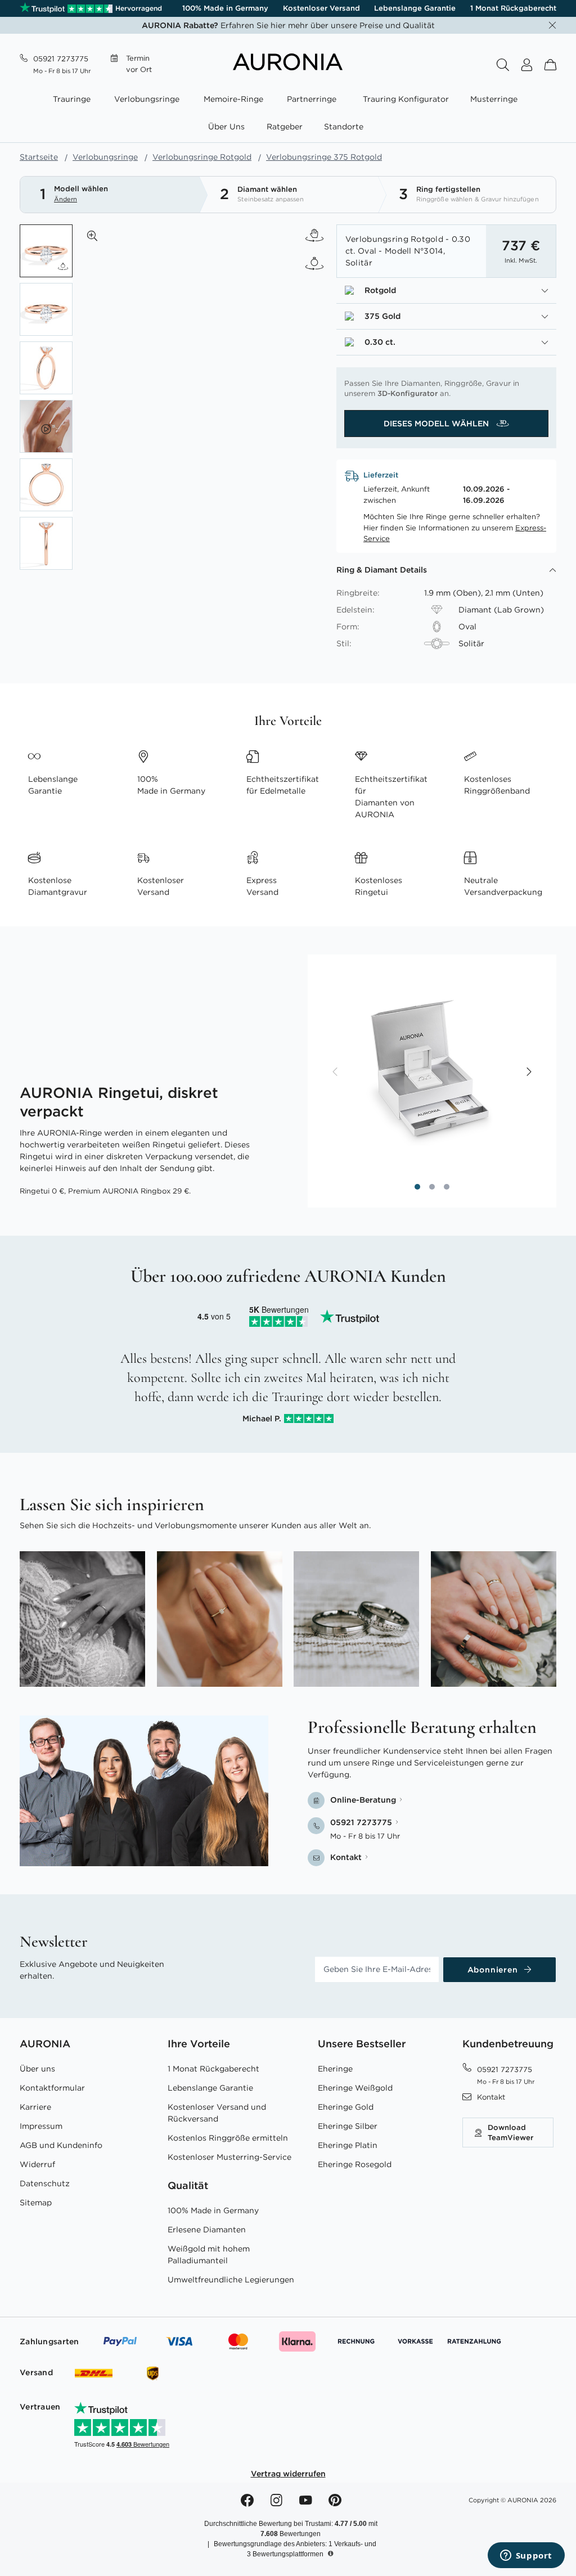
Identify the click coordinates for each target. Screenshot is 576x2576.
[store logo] (288, 67)
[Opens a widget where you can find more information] (526, 2556)
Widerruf (37, 2164)
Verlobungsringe (105, 157)
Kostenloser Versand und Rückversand (217, 2113)
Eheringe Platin (348, 2145)
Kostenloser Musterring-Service (229, 2157)
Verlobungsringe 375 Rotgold (324, 157)
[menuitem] (74, 99)
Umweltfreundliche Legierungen (231, 2280)
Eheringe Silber (348, 2126)
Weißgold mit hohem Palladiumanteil (209, 2255)
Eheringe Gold (346, 2107)
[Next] (528, 1073)
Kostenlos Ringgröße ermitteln (228, 2138)
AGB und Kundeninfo (61, 2145)
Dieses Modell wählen (437, 424)
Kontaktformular (52, 2088)
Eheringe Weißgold (355, 2088)
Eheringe (335, 2069)
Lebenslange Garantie (415, 8)
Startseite (39, 157)
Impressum (41, 2126)
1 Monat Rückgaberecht (513, 8)
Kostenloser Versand (321, 8)
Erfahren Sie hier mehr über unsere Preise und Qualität (288, 25)
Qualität (188, 2185)
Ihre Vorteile (199, 2044)
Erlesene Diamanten (207, 2230)
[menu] (288, 114)
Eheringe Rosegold (355, 2164)
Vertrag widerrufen (288, 2474)
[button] (92, 236)
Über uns (37, 2069)
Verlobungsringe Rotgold (202, 157)
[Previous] (336, 1073)
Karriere (35, 2107)
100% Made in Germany (225, 8)
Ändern (66, 199)
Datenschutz (45, 2183)
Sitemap (36, 2203)
